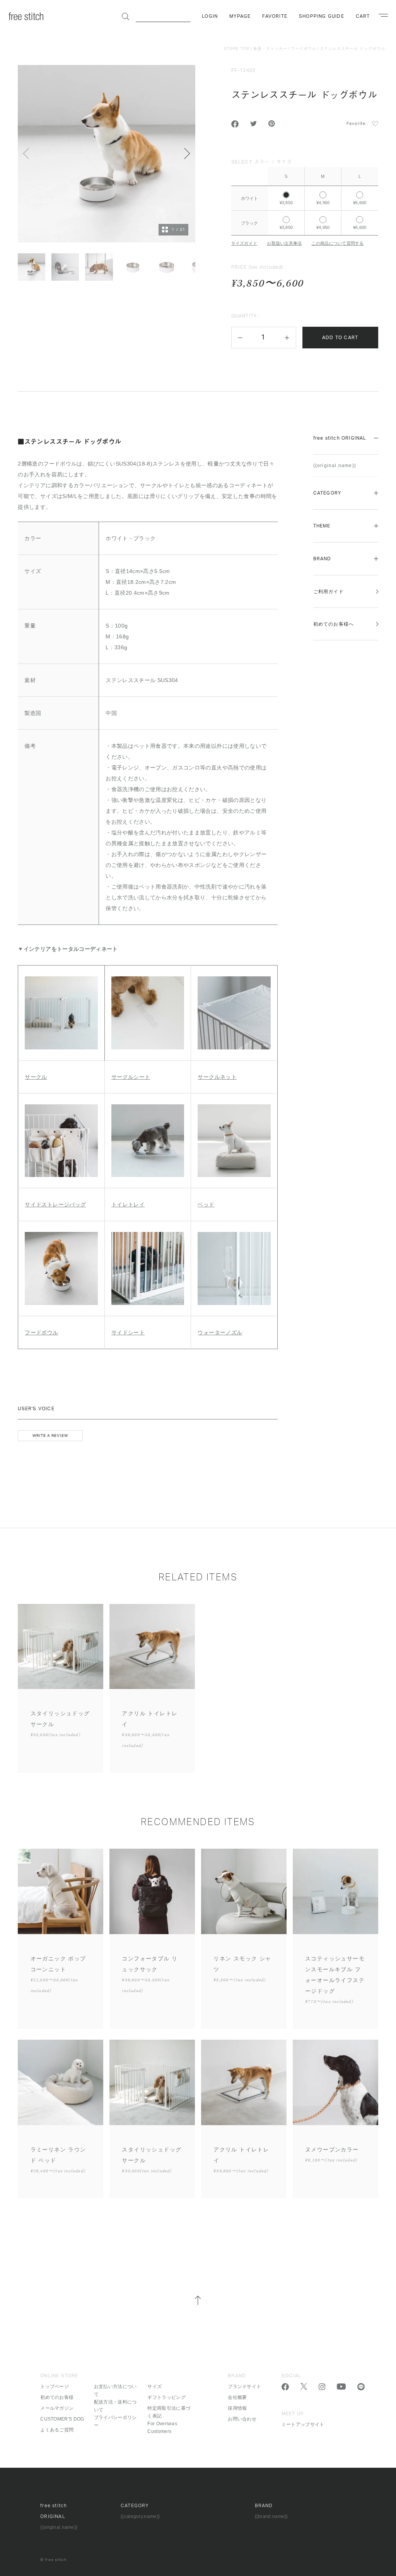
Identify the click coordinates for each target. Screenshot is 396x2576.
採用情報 (237, 2408)
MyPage (240, 16)
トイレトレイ (128, 1204)
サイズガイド (244, 243)
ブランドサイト (244, 2387)
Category (327, 493)
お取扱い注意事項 (284, 243)
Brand (322, 559)
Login (210, 16)
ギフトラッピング (166, 2397)
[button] (240, 338)
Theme (322, 526)
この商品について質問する (337, 243)
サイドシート (128, 1332)
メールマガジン (57, 2408)
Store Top (237, 49)
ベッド (206, 1204)
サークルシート (131, 1077)
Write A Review (50, 1436)
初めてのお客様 (57, 2397)
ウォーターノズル (220, 1332)
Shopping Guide (322, 16)
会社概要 (237, 2397)
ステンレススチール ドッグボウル (352, 49)
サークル (36, 1077)
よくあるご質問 (57, 2430)
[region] (305, 196)
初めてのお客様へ (334, 624)
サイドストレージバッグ (55, 1204)
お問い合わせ (242, 2419)
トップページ (55, 2387)
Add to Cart (340, 338)
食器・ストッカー (270, 49)
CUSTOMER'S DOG (62, 2419)
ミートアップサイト (303, 2424)
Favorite (275, 16)
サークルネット (217, 1077)
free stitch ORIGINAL (340, 438)
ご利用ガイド (329, 592)
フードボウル (304, 49)
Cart (363, 16)
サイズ (154, 2387)
